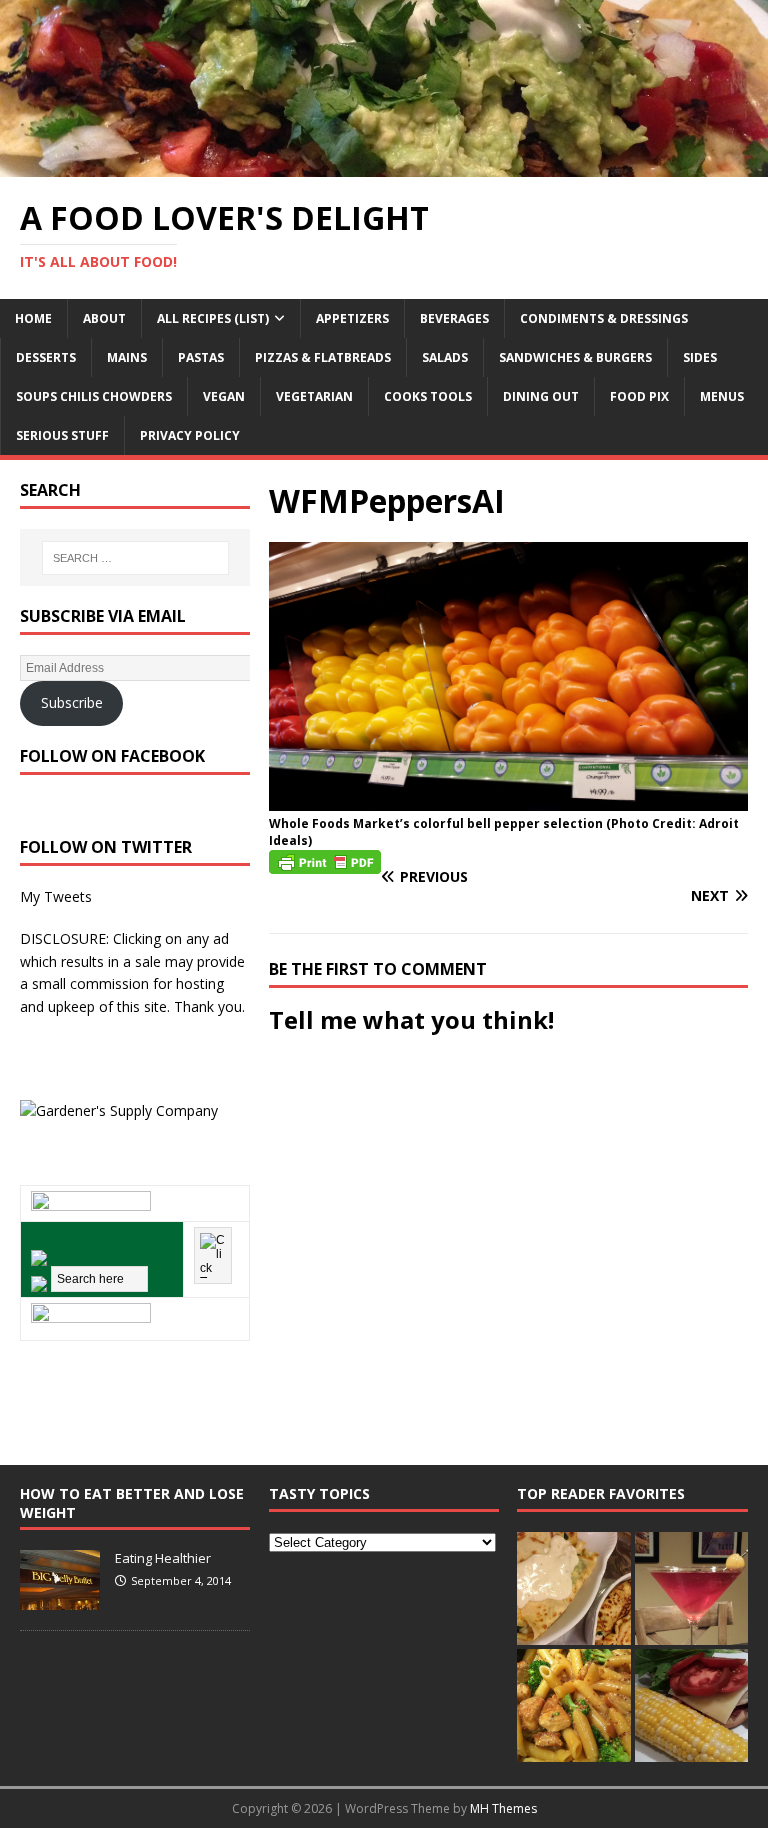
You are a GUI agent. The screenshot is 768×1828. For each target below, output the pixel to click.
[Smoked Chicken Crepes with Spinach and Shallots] (573, 1588)
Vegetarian (314, 396)
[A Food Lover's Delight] (384, 165)
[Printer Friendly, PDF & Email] (325, 860)
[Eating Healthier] (60, 1599)
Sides (700, 357)
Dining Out (541, 396)
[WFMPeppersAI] (508, 799)
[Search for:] (135, 558)
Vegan (224, 396)
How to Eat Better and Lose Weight (132, 1502)
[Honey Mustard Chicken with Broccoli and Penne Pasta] (573, 1705)
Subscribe (72, 702)
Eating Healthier (163, 1558)
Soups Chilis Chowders (94, 396)
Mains (127, 357)
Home (33, 318)
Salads (445, 357)
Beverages (454, 318)
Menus (722, 396)
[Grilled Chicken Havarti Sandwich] (691, 1705)
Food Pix (639, 396)
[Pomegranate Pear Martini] (691, 1588)
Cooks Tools (428, 396)
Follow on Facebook (112, 756)
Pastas (201, 357)
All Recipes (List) (213, 318)
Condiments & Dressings (604, 318)
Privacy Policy (190, 435)
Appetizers (352, 318)
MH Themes (503, 1808)
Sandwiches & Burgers (575, 357)
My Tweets (56, 896)
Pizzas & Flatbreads (323, 357)
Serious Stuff (62, 435)
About (104, 318)
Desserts (46, 357)
